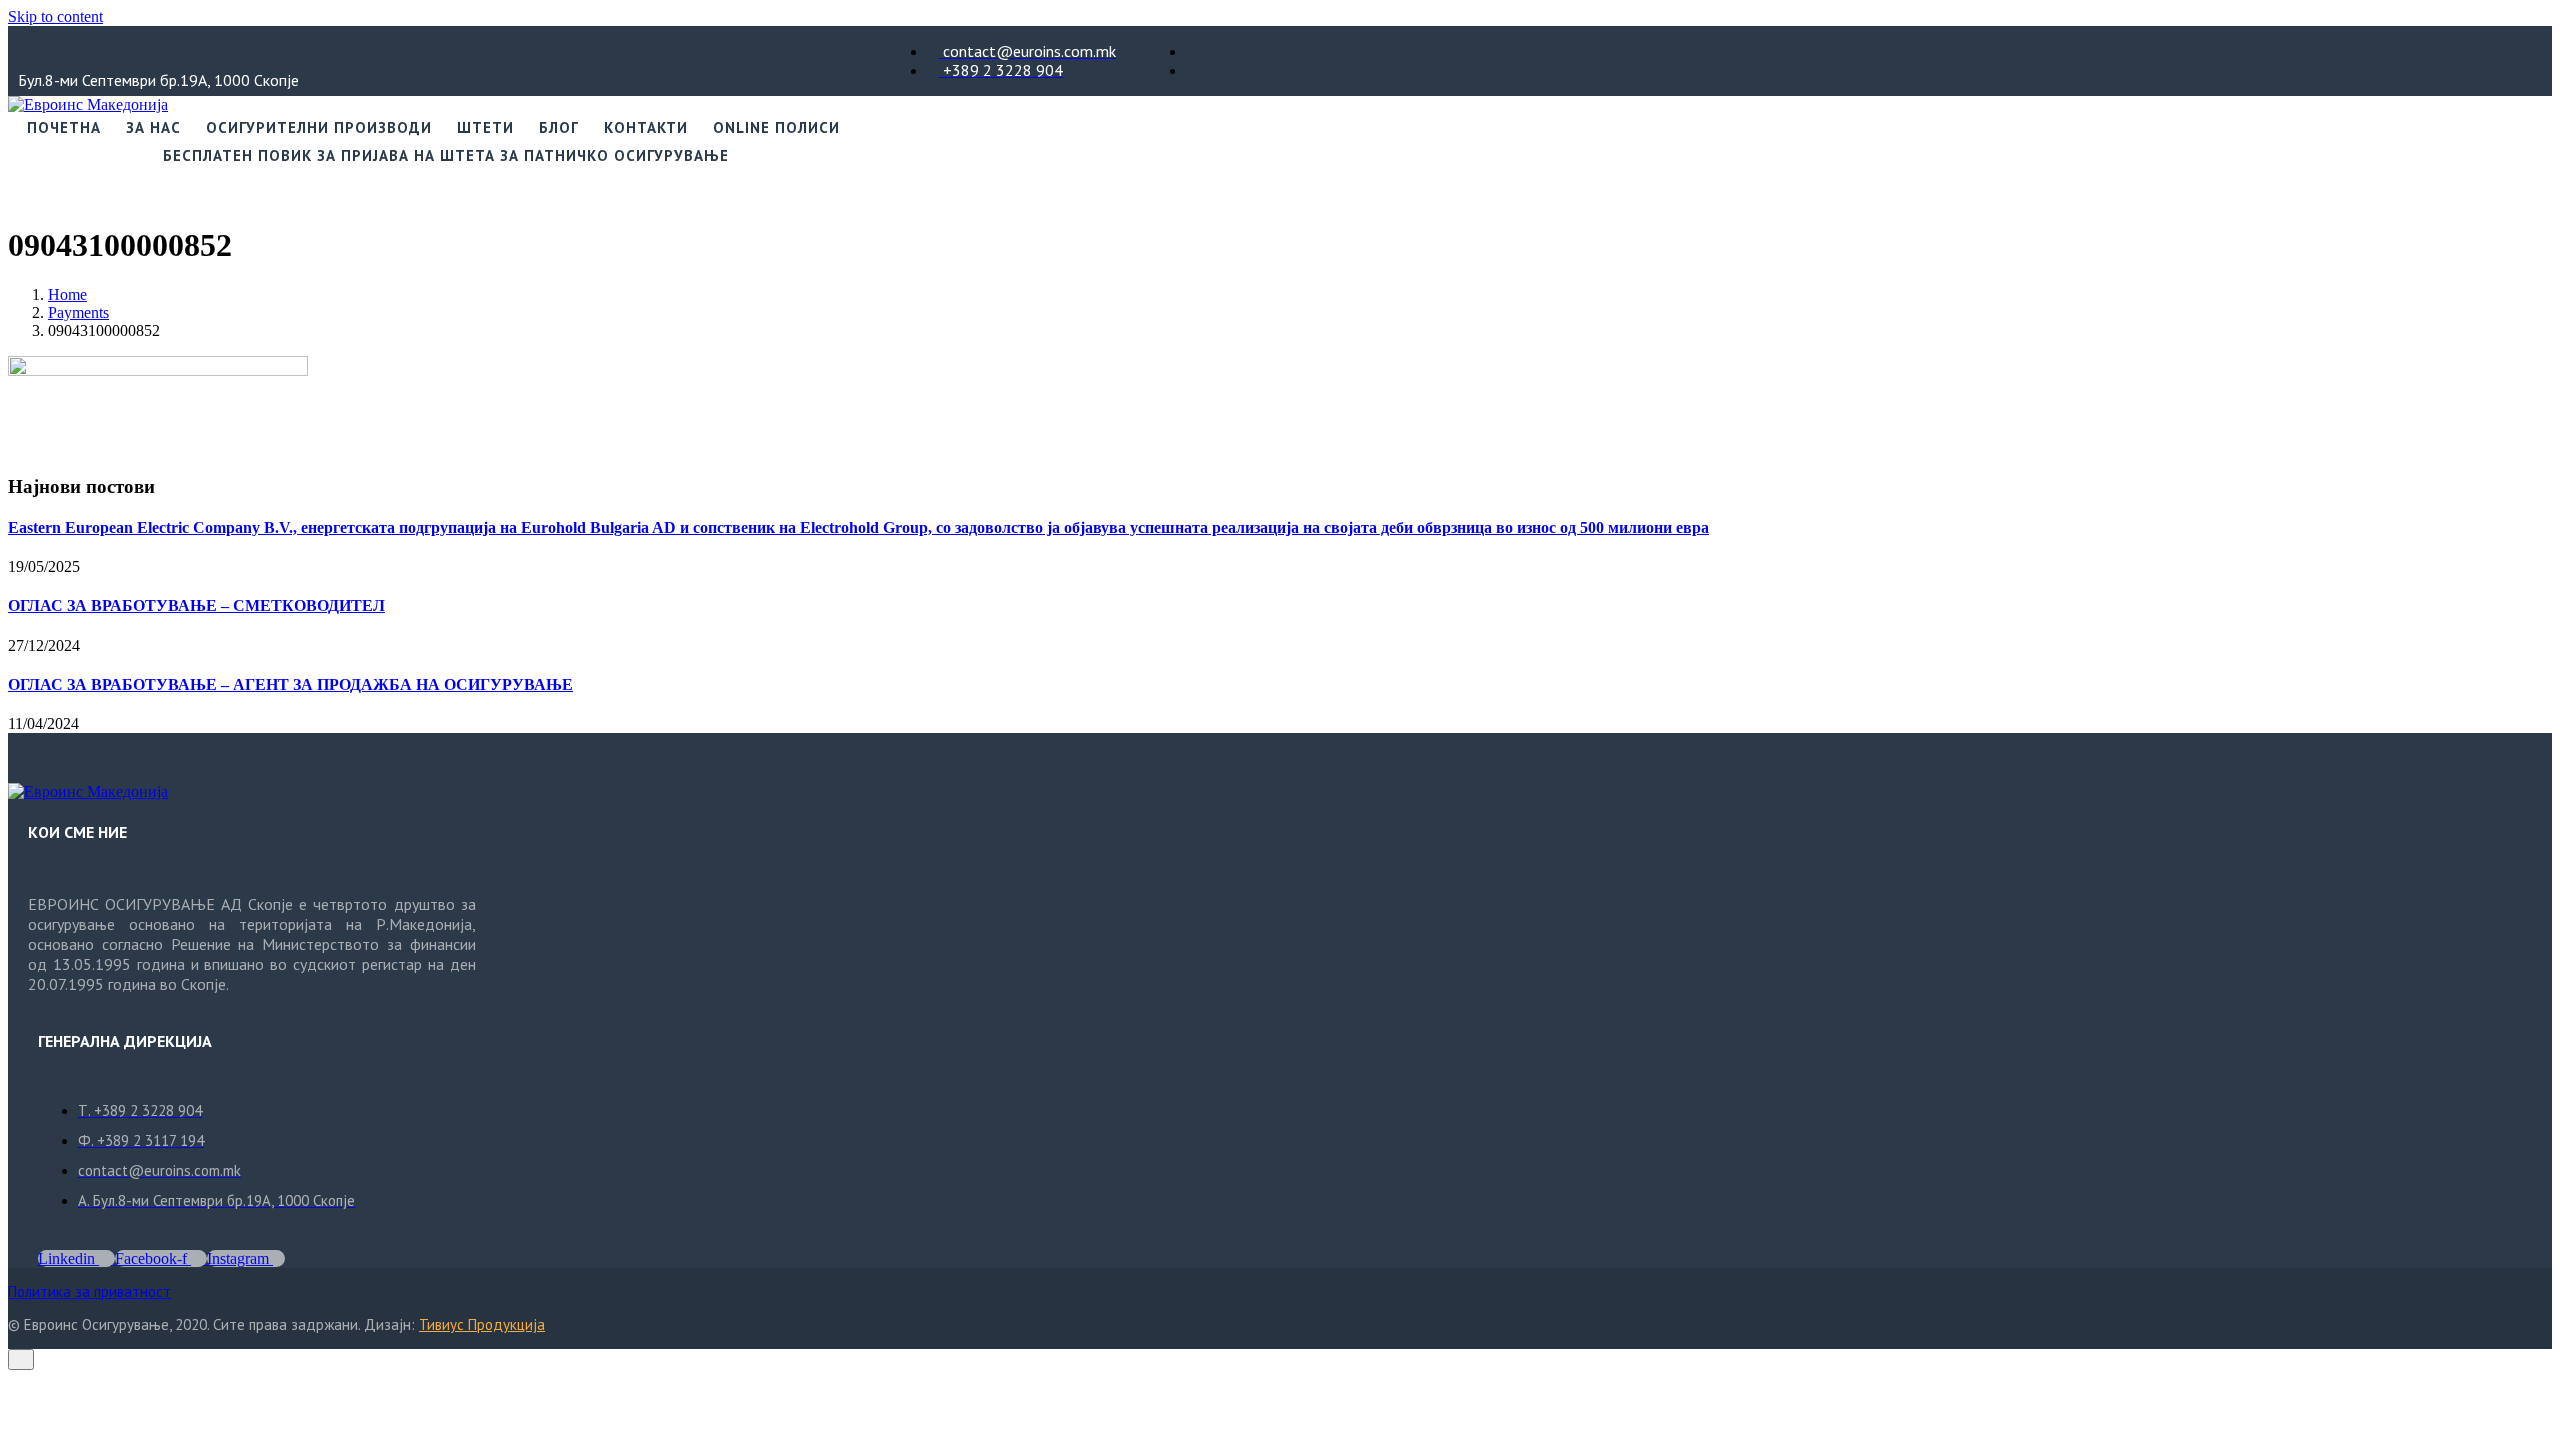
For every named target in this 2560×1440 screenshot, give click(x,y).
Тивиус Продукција (482, 1324)
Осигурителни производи (319, 127)
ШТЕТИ (485, 127)
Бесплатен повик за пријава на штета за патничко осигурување (446, 155)
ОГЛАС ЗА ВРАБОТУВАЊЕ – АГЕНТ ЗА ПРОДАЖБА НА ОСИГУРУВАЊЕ (290, 684)
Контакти (646, 127)
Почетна (64, 127)
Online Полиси (776, 127)
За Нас (153, 127)
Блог (559, 127)
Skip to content (55, 16)
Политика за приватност (89, 1291)
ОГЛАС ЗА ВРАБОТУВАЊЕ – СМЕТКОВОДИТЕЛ (196, 605)
